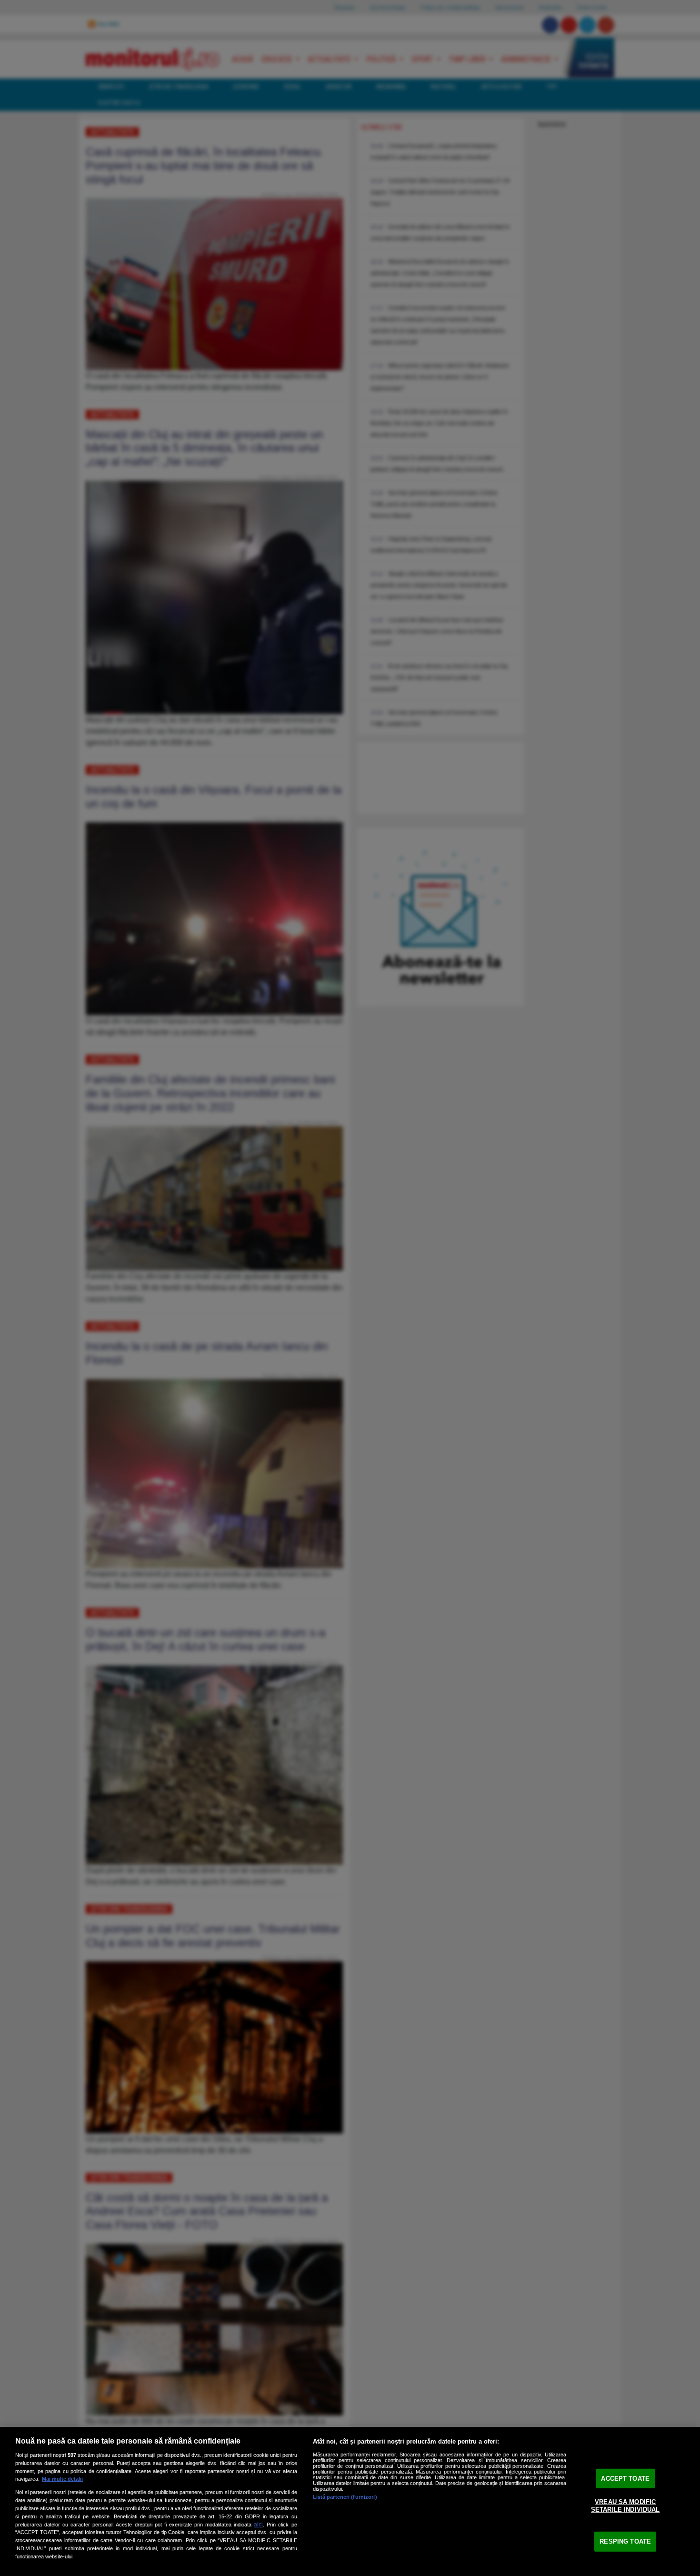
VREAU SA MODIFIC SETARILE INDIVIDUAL (625, 2506)
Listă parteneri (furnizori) (345, 2497)
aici (258, 2525)
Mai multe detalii (62, 2479)
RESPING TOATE (625, 2541)
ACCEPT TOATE (625, 2478)
